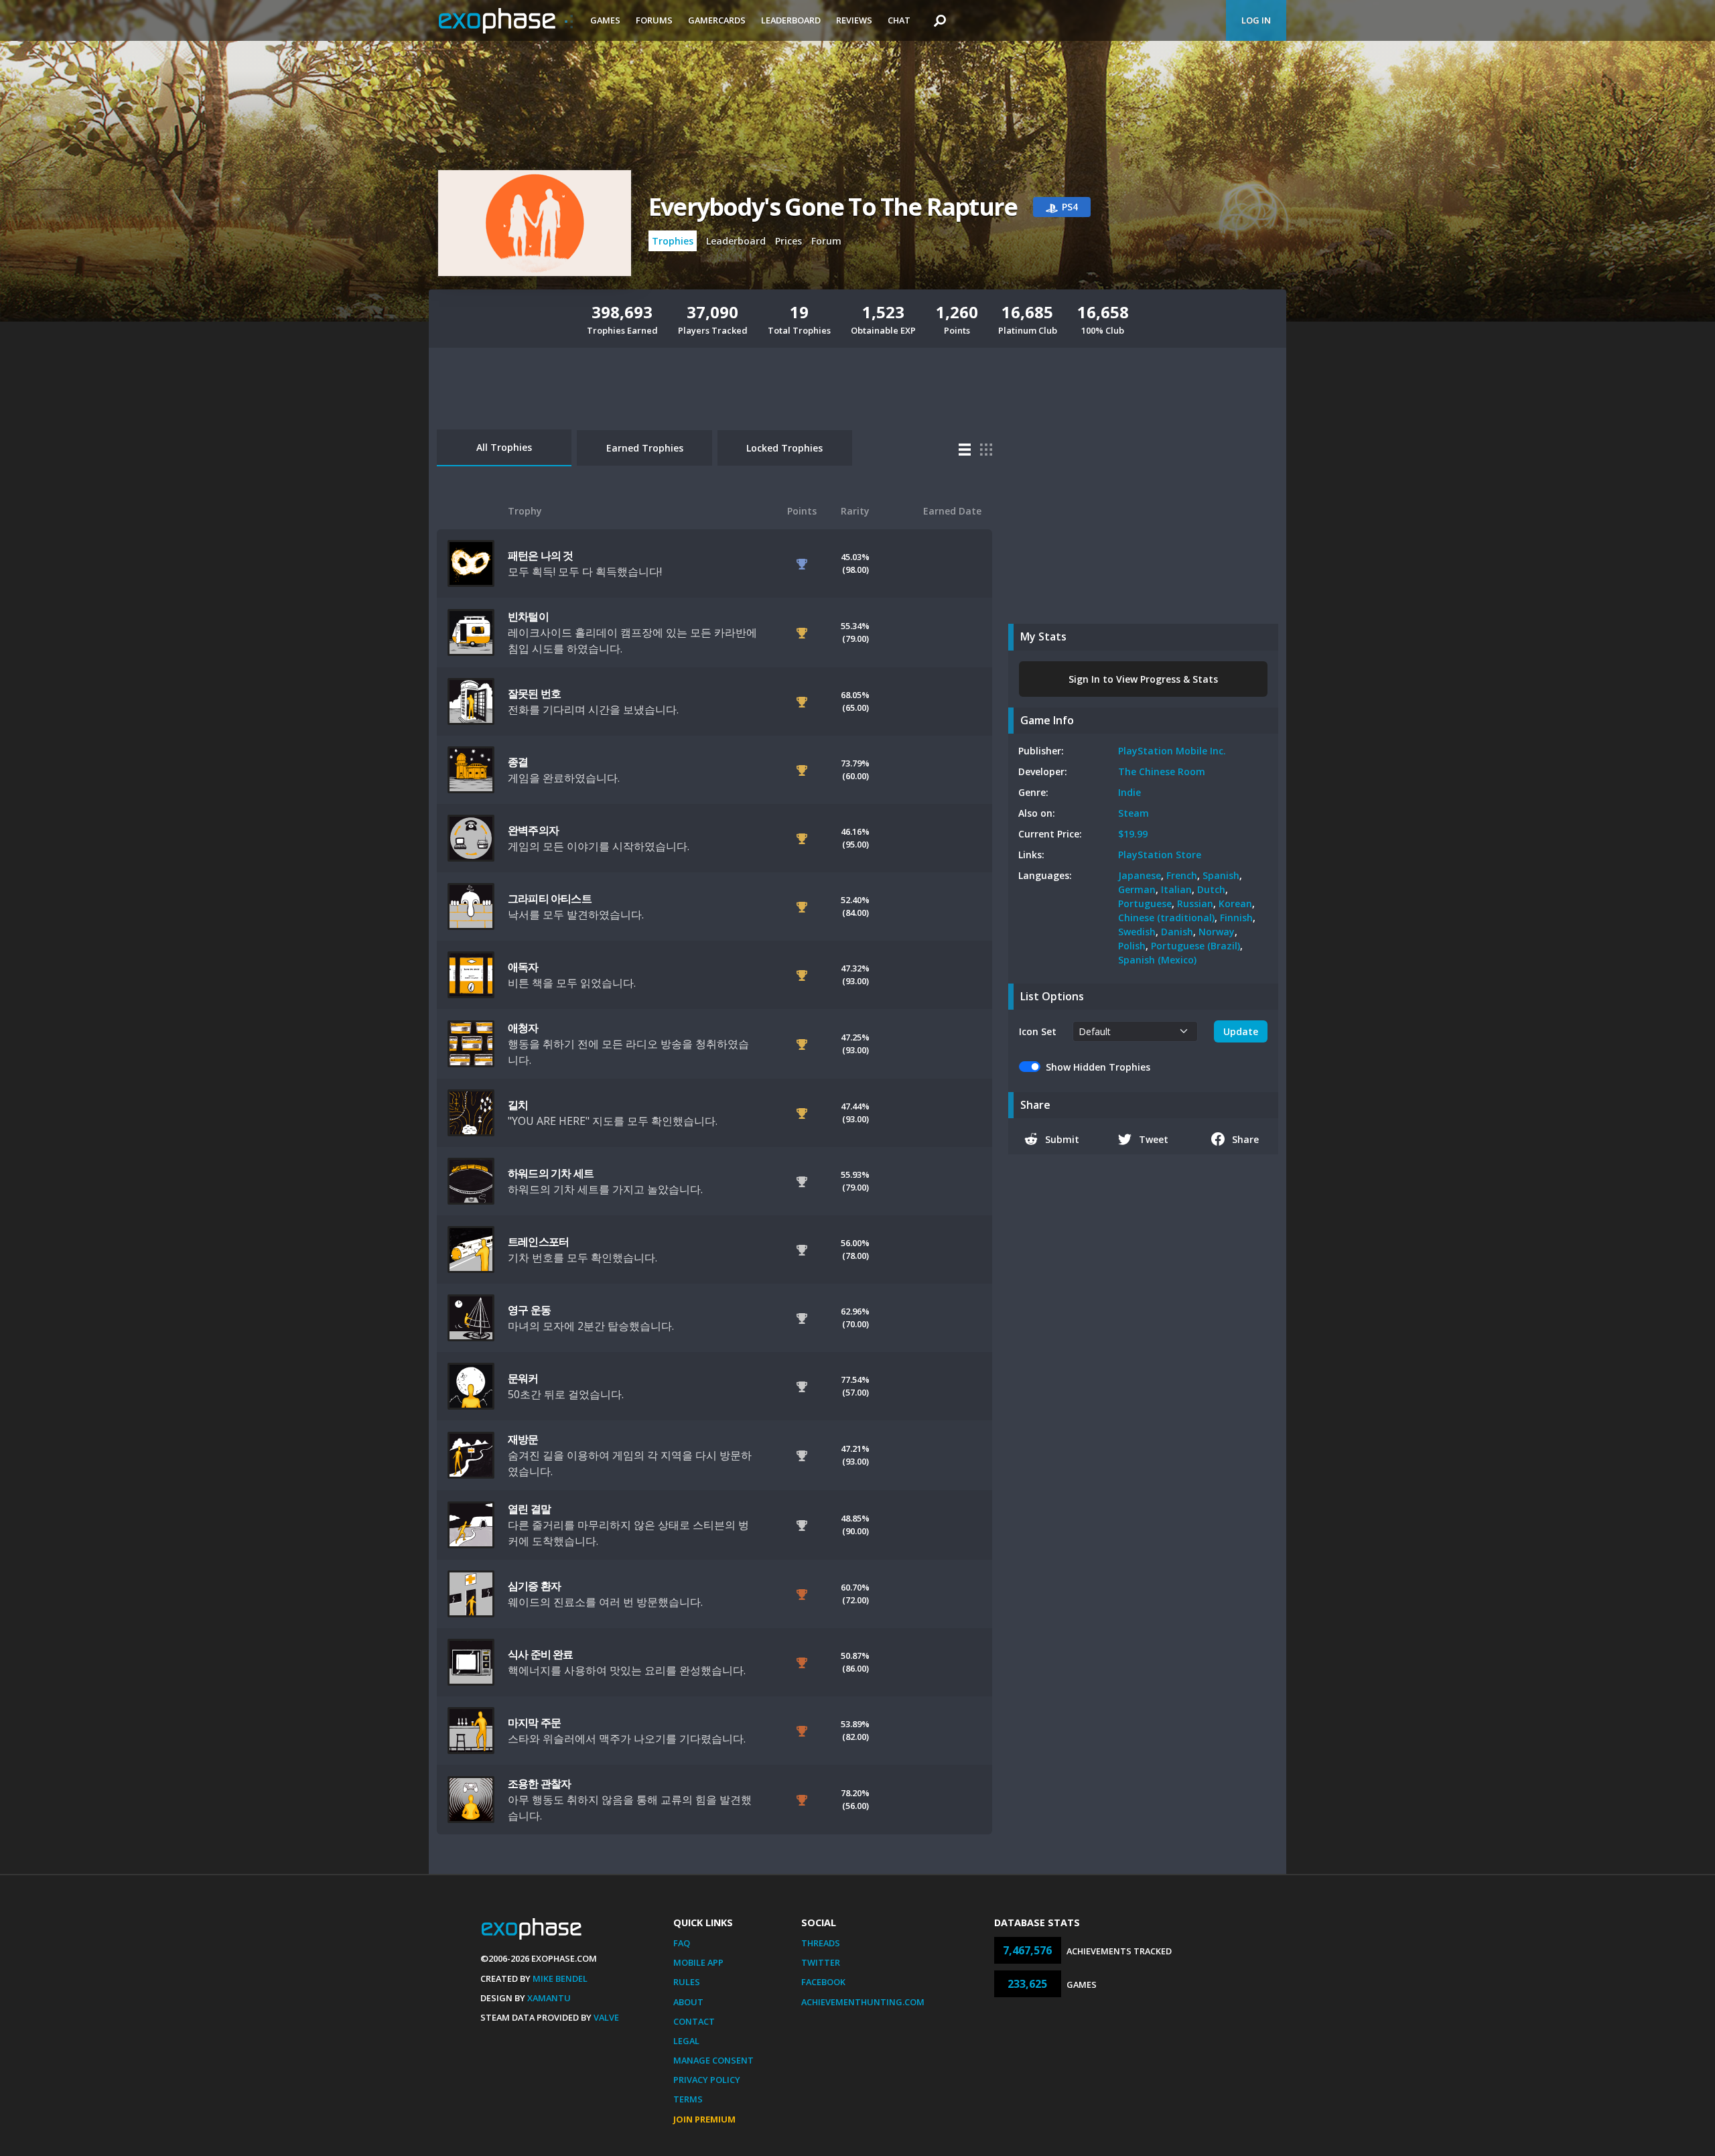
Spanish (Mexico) (1157, 960)
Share (1245, 1139)
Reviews (854, 20)
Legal (686, 2041)
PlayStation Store (1160, 855)
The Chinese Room (1162, 771)
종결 (518, 762)
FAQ (682, 1943)
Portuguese (1145, 903)
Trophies (673, 241)
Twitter (821, 1962)
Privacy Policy (707, 2080)
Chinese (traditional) (1166, 918)
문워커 (523, 1378)
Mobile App (698, 1962)
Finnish (1236, 918)
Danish (1177, 932)
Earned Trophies (645, 448)
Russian (1195, 903)
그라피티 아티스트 (550, 898)
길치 (518, 1105)
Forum (826, 241)
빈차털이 (528, 616)
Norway (1217, 932)
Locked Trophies (784, 448)
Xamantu (549, 1998)
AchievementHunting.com (863, 2002)
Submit (1062, 1139)
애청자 (523, 1028)
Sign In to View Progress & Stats (1143, 679)
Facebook (823, 1982)
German (1137, 889)
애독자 (523, 967)
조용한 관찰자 (539, 1783)
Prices (788, 241)
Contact (694, 2021)
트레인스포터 (538, 1241)
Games (605, 20)
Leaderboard (791, 20)
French (1182, 875)
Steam (1134, 813)
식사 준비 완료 (541, 1654)
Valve (606, 2017)
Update (1241, 1031)
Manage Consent (713, 2060)
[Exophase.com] (506, 21)
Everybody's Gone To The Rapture (833, 207)
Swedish (1137, 932)
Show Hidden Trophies (1098, 1067)
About (688, 2002)
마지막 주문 (534, 1723)
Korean (1235, 903)
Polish (1132, 946)
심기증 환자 (534, 1586)
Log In (1256, 20)
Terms (688, 2099)
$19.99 (1133, 834)
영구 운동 (529, 1310)
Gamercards (717, 20)
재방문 (523, 1439)
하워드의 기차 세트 (551, 1173)
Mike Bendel (560, 1978)
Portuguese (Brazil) (1195, 946)
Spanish (1221, 875)
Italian (1176, 889)
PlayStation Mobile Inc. (1172, 751)
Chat (899, 20)
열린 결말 (529, 1509)
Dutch (1211, 889)
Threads (821, 1943)
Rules (687, 1982)
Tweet (1154, 1139)
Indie (1129, 792)
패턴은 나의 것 (541, 555)
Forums (654, 20)
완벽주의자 (533, 830)
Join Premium (704, 2119)
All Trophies (504, 447)
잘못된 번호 (534, 693)
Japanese (1140, 875)
